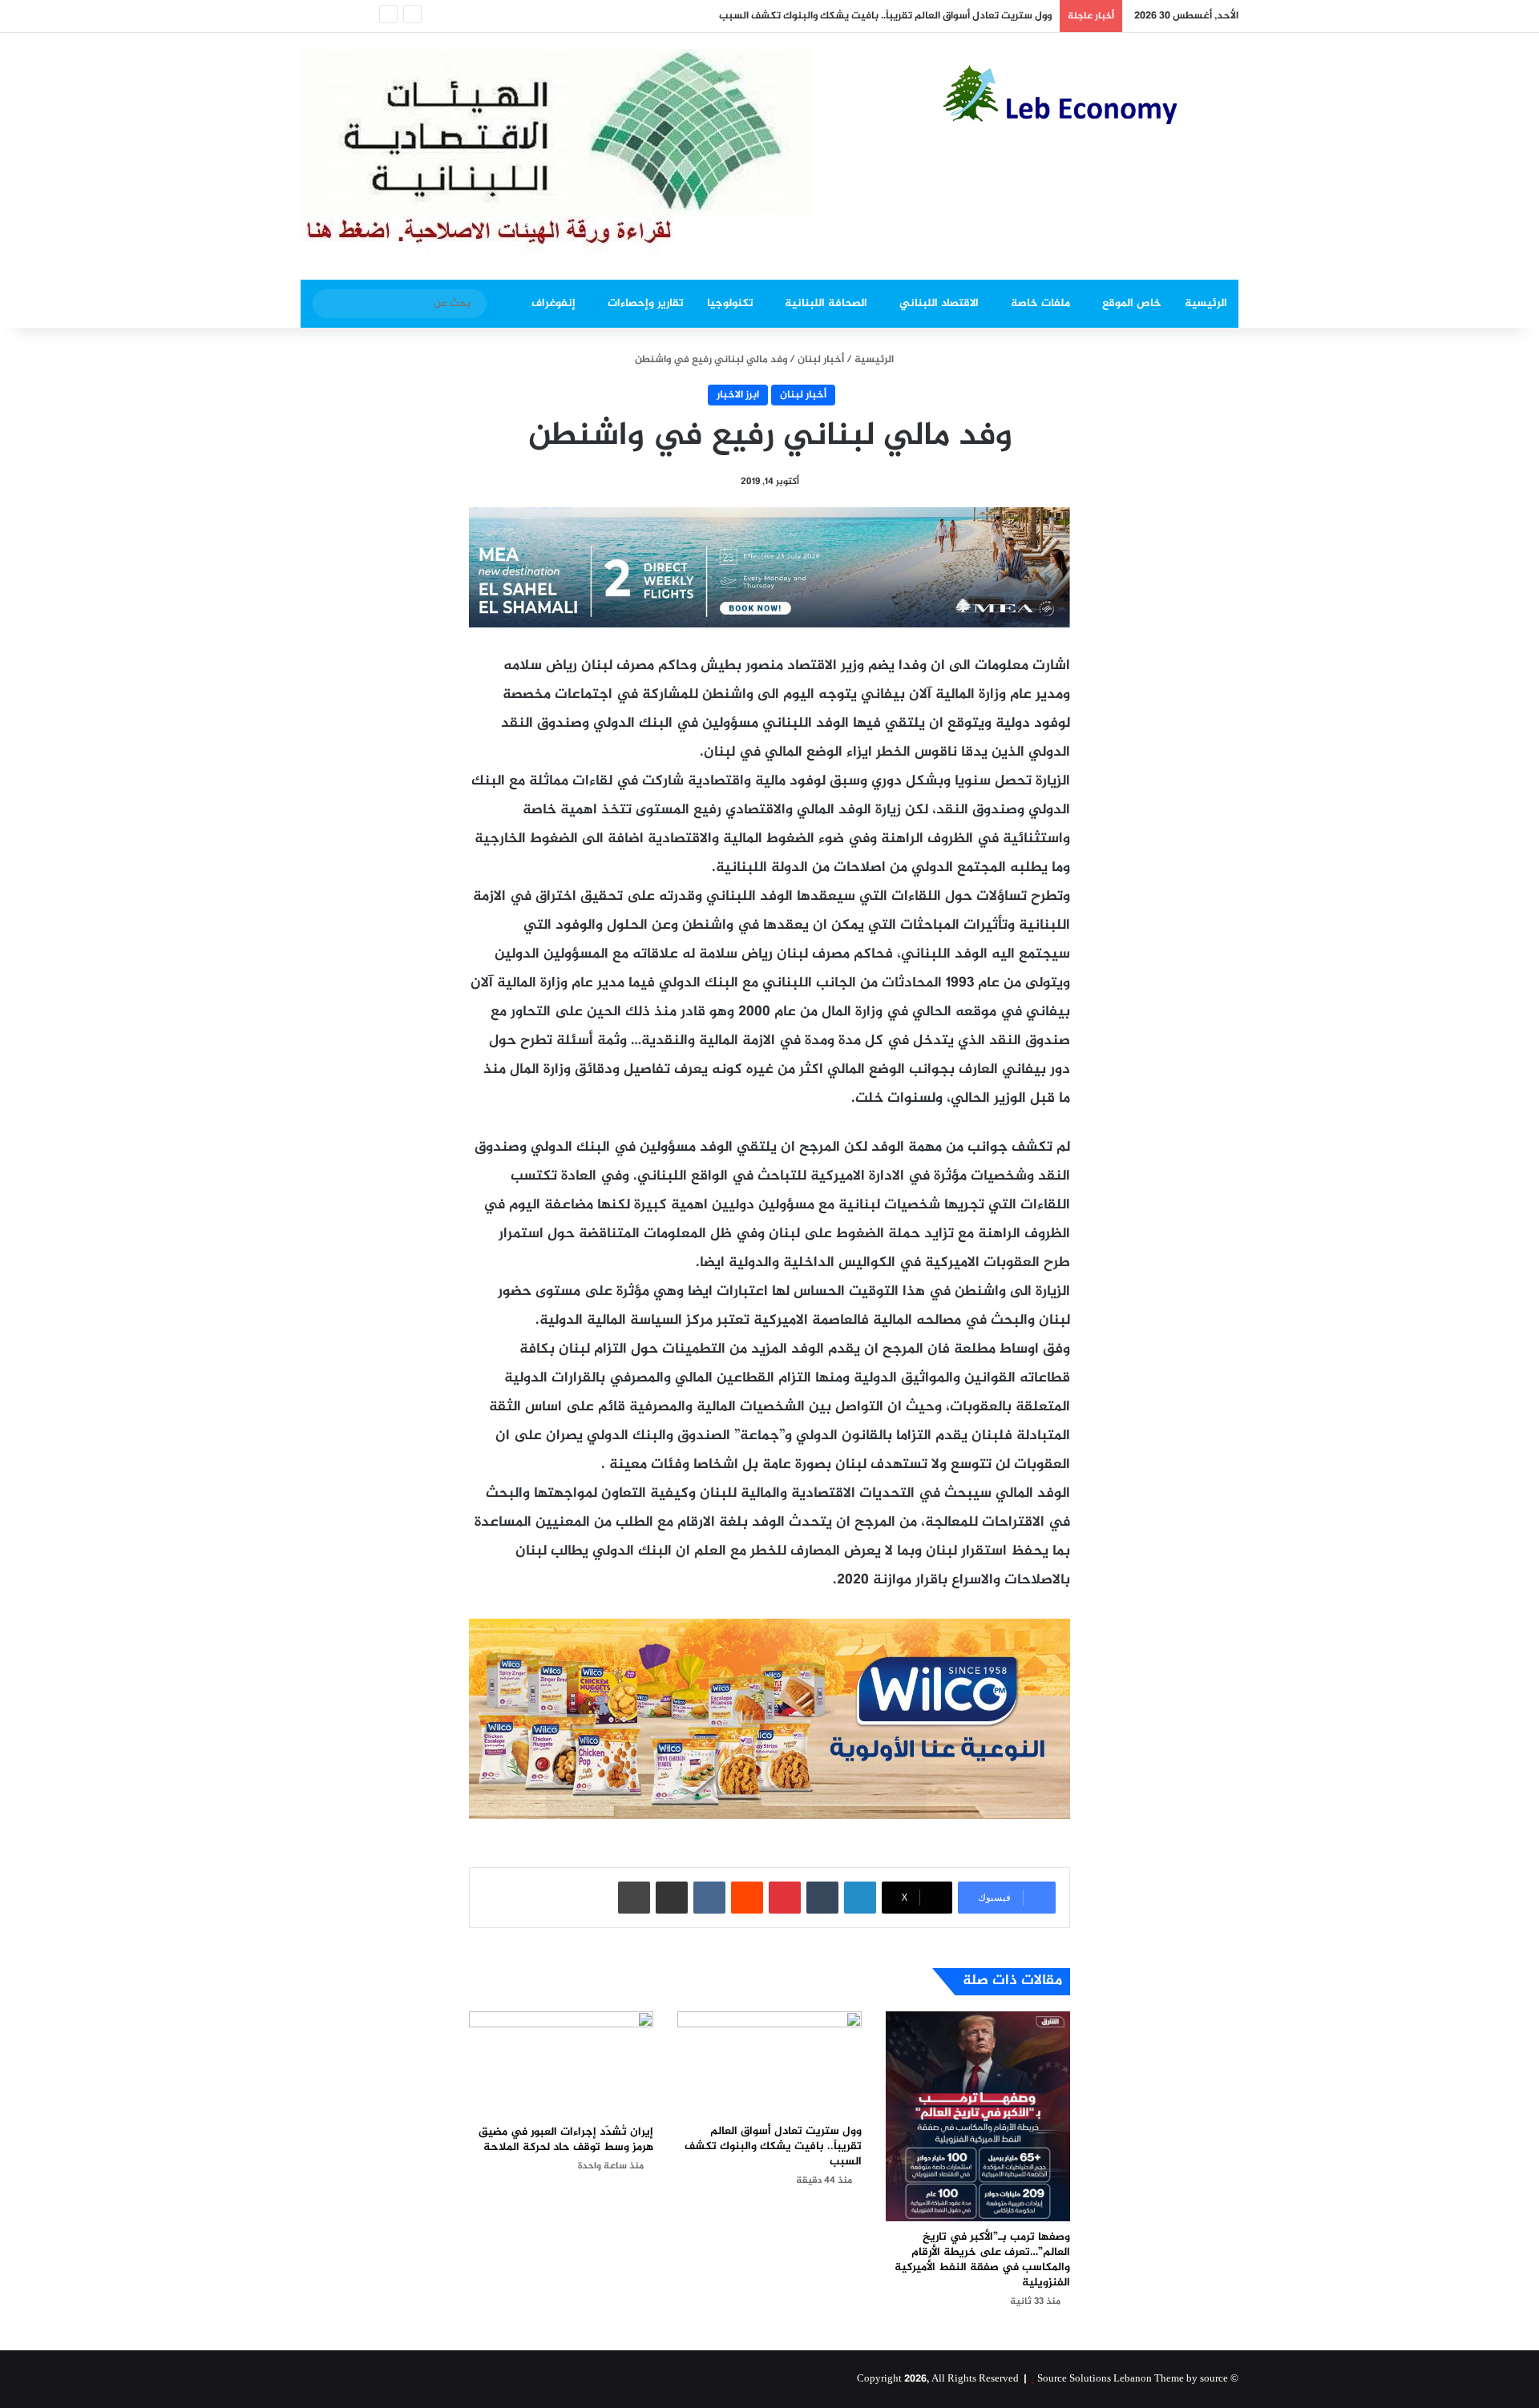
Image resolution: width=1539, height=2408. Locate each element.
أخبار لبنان (821, 360)
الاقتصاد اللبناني (939, 303)
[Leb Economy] (1090, 95)
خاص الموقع (1132, 303)
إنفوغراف (553, 303)
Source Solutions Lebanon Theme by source (1133, 2379)
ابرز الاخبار (738, 395)
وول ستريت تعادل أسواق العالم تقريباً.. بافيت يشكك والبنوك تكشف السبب (885, 16)
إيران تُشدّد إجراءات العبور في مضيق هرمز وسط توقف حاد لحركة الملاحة (566, 2140)
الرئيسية (1206, 303)
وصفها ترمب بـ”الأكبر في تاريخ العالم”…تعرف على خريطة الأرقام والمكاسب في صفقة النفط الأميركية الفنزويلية (982, 2260)
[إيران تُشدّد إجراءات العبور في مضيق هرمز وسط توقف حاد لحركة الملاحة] (561, 2064)
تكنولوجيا (730, 303)
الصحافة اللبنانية (826, 303)
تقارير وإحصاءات (646, 303)
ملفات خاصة (1040, 303)
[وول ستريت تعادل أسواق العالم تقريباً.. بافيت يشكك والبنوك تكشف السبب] (769, 2063)
